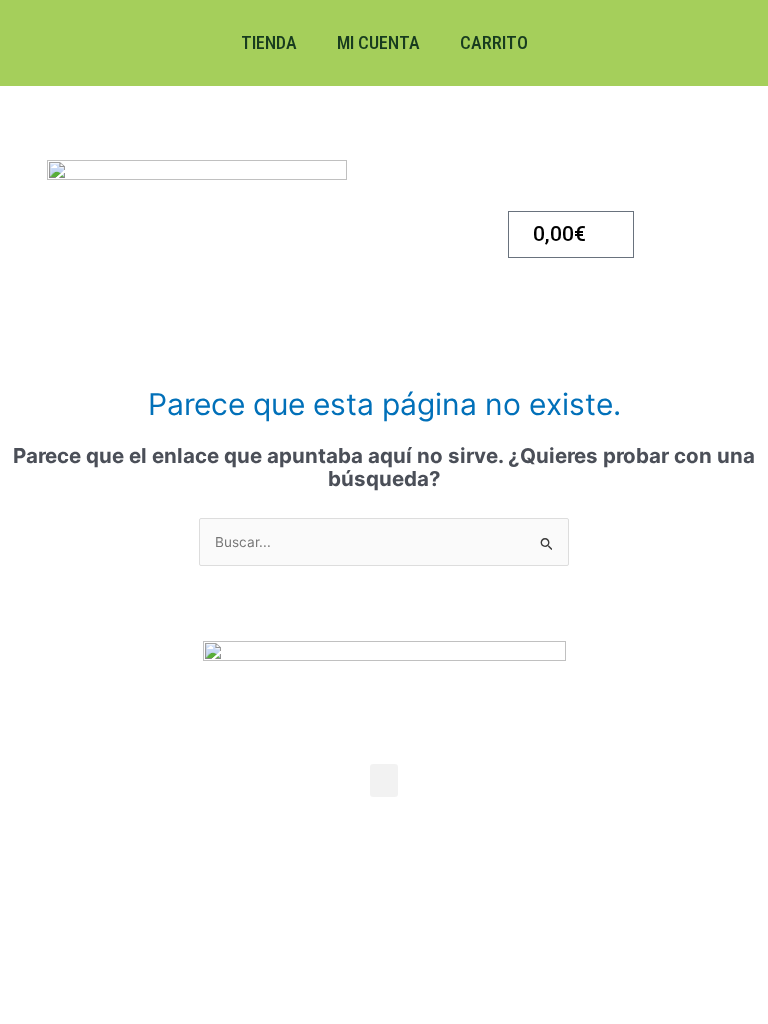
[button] (384, 780)
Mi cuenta (378, 42)
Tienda (269, 42)
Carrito (494, 42)
